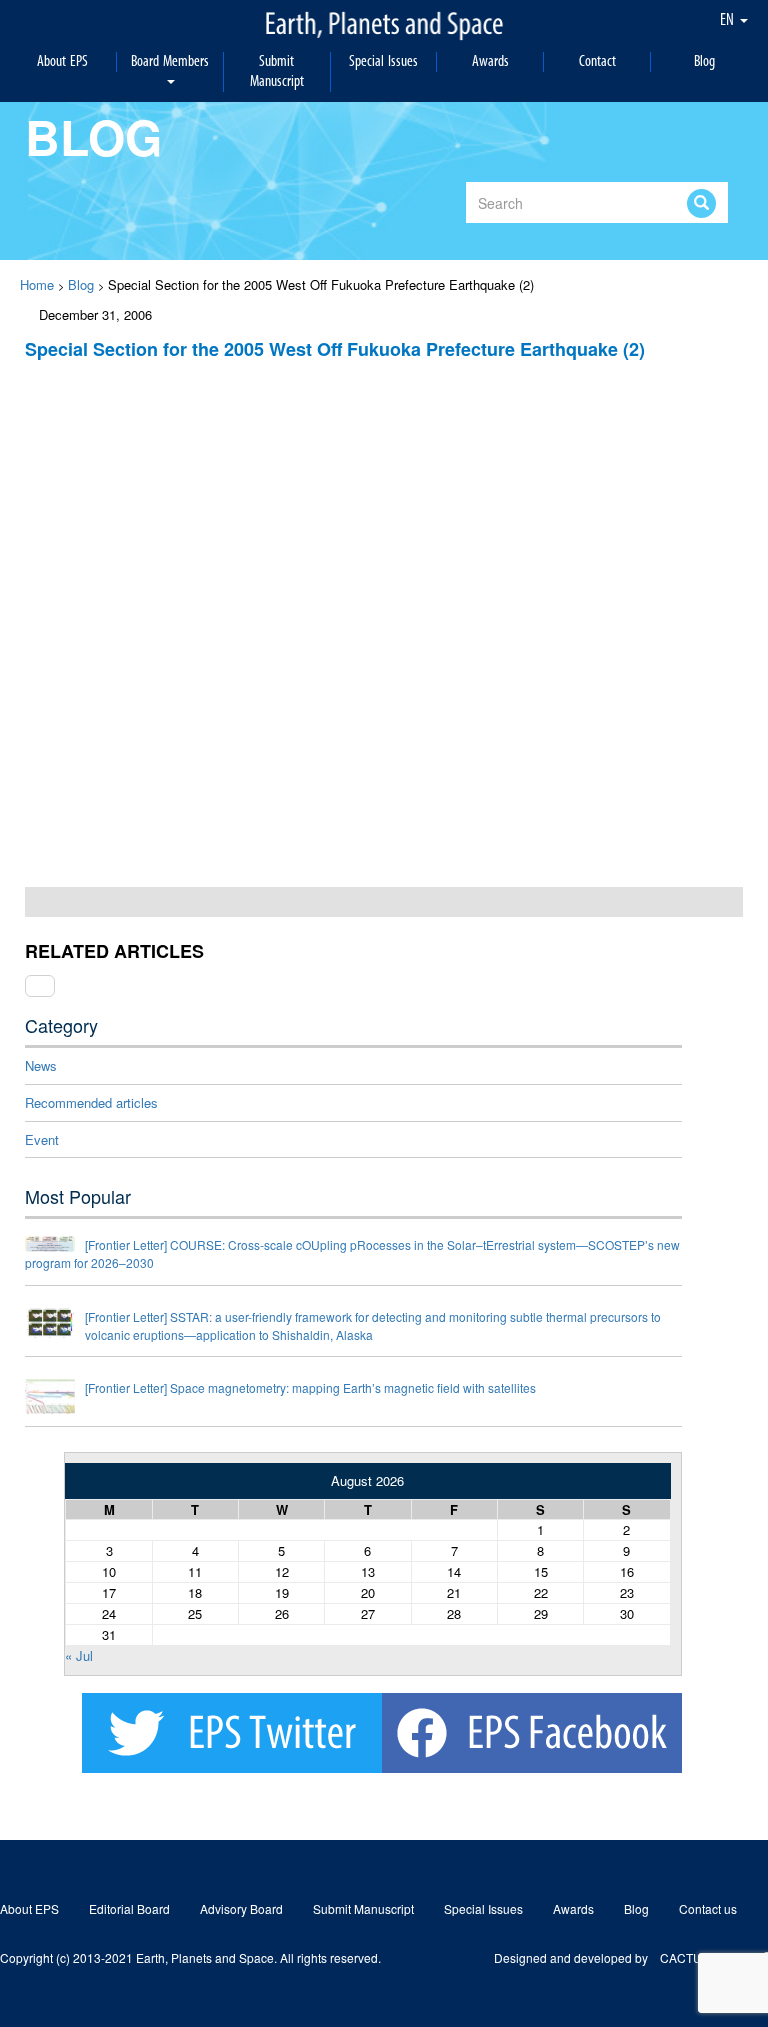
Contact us (708, 1908)
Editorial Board (129, 1908)
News (41, 1065)
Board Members (170, 61)
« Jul (79, 1655)
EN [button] (729, 20)
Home (37, 284)
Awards (490, 61)
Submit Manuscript (277, 71)
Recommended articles (91, 1102)
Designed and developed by (577, 1957)
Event (42, 1139)
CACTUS (685, 1957)
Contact (597, 61)
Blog (704, 61)
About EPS (62, 61)
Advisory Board (241, 1908)
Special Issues (383, 61)
